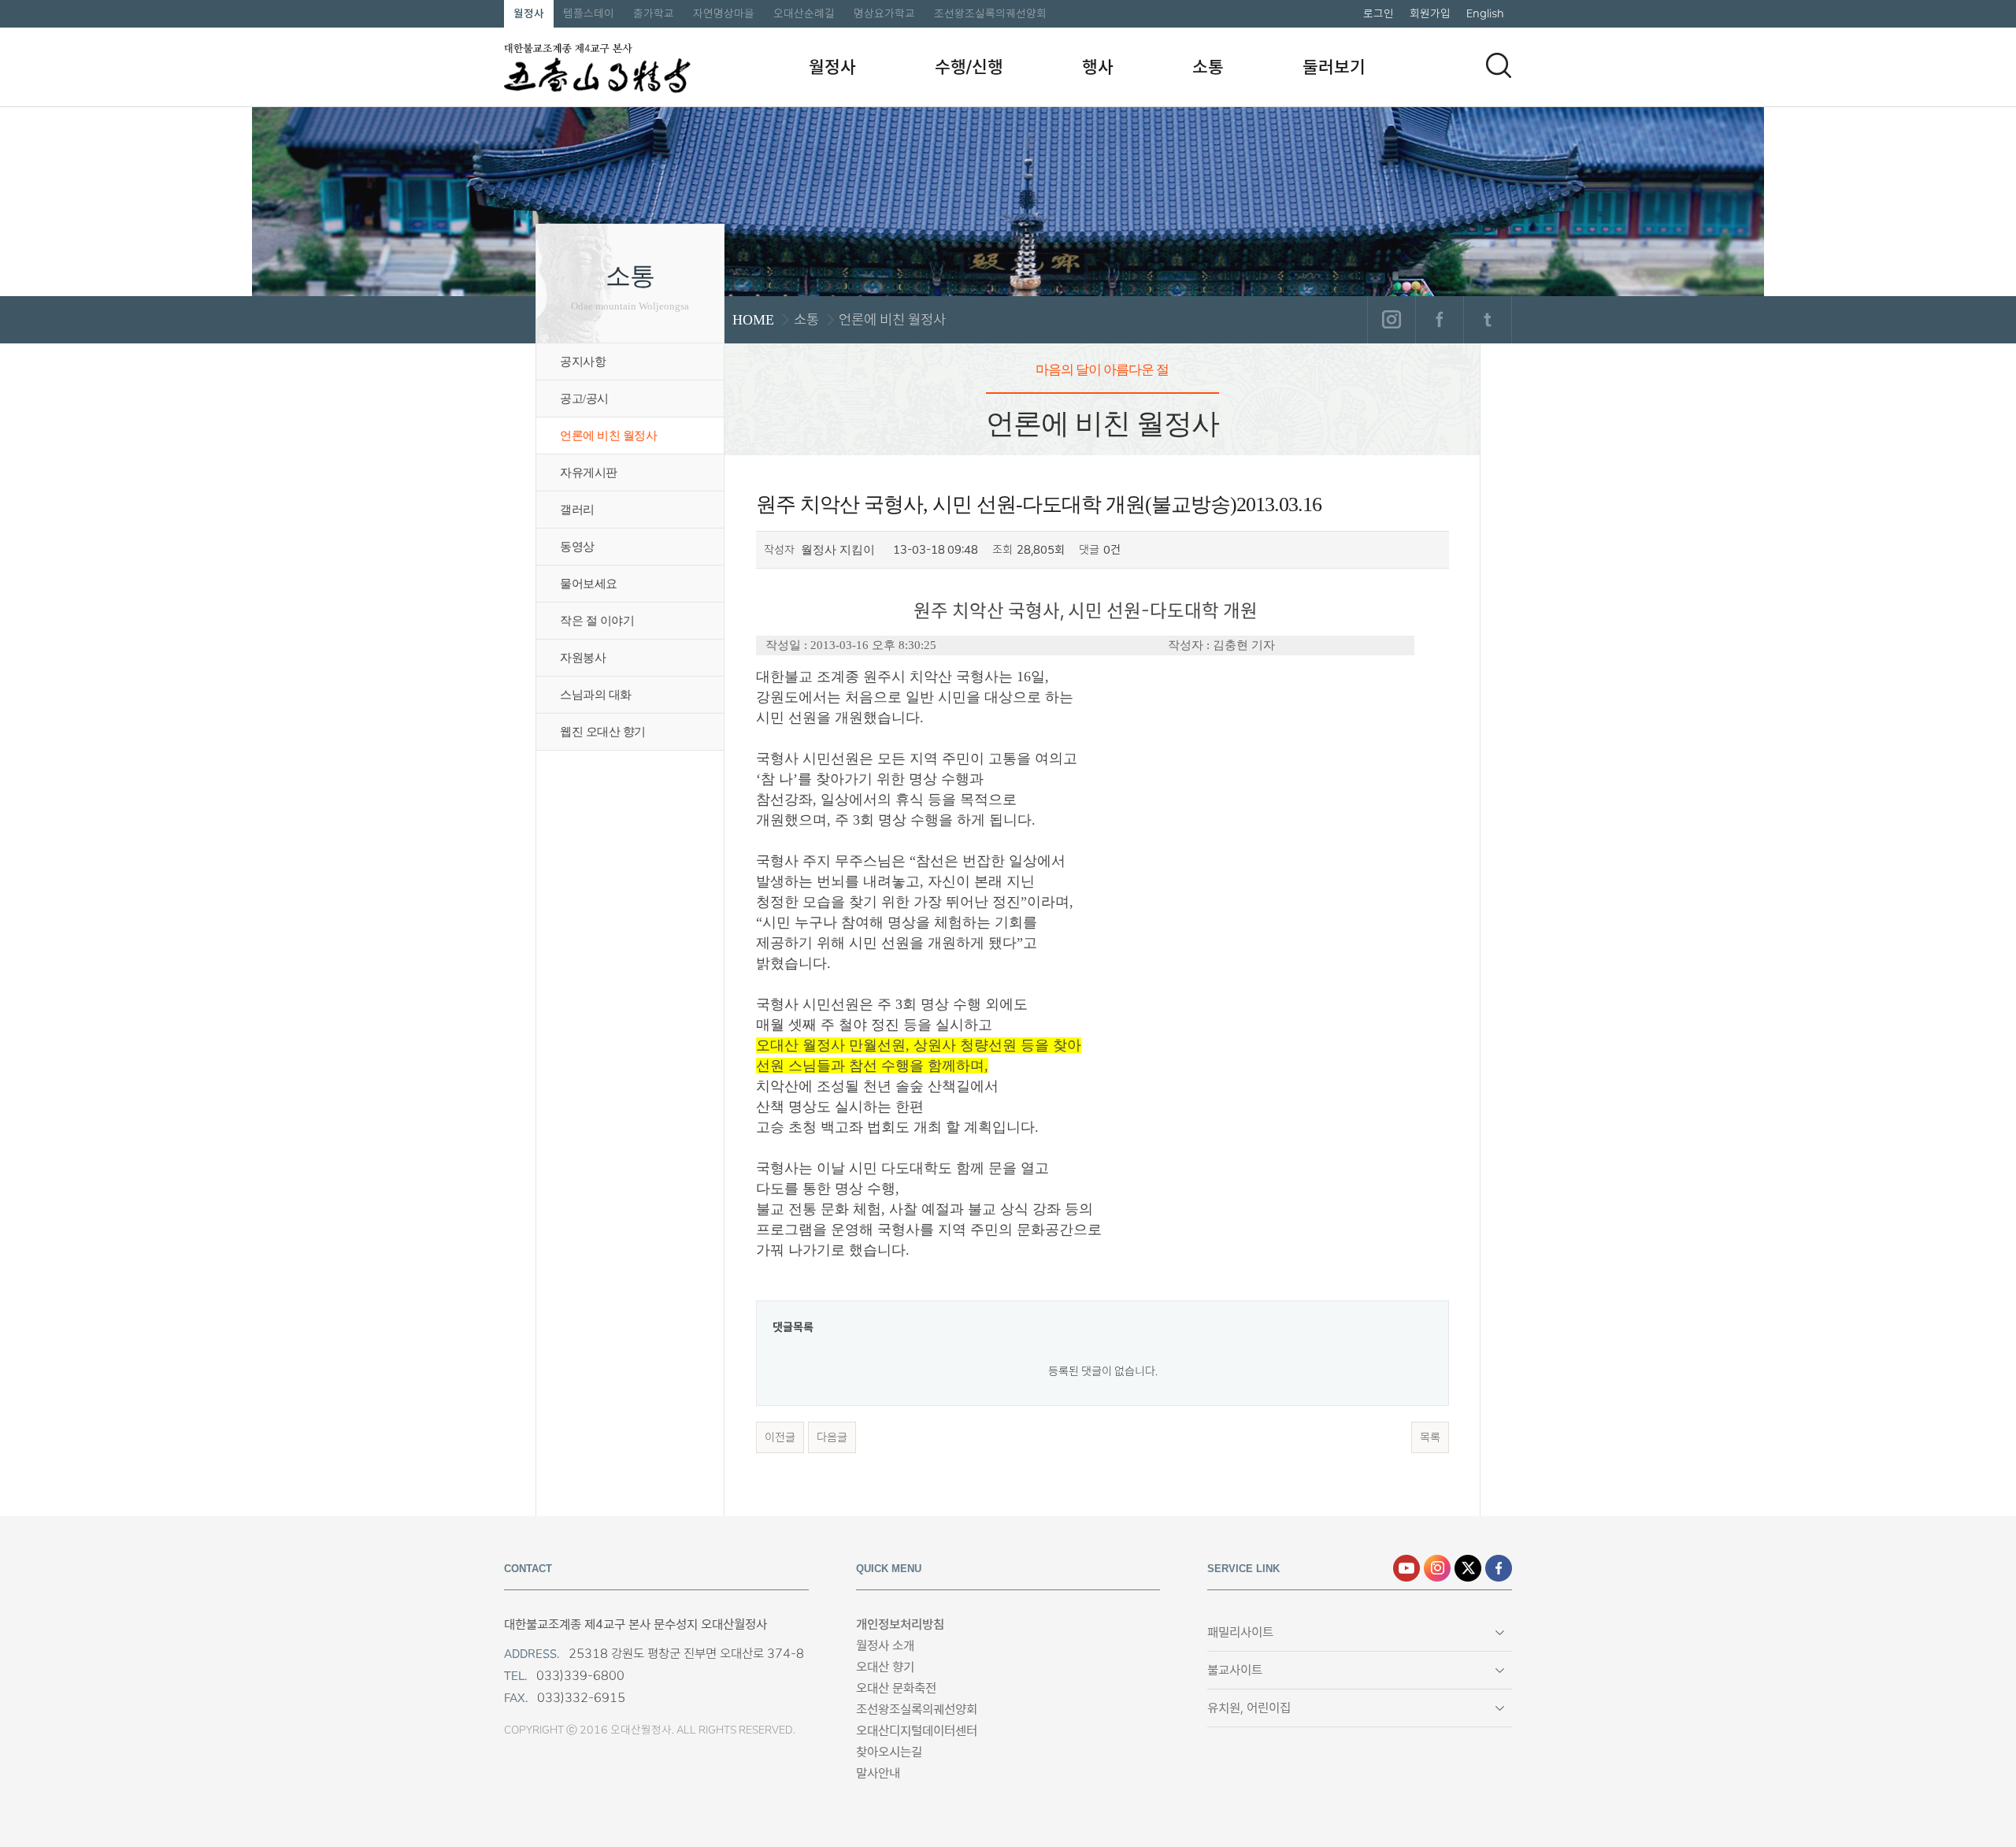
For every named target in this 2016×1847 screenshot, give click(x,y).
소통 (1208, 67)
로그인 (1379, 13)
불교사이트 (1235, 1670)
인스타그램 (1391, 320)
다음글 (832, 1437)
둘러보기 (1334, 67)
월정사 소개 (885, 1646)
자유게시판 (589, 473)
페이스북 (1439, 320)
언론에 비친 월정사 (608, 436)
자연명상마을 (724, 13)
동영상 (577, 547)
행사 (1098, 67)
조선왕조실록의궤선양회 (990, 13)
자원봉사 (583, 658)
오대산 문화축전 (896, 1688)
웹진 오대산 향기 (603, 732)
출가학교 (654, 13)
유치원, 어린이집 (1249, 1708)
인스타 (1437, 1568)
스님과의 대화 (596, 695)
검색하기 (1499, 65)
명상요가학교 (884, 13)
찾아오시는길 (889, 1752)
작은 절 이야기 (597, 621)
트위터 (1487, 320)
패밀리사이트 (1240, 1632)
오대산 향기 (885, 1667)
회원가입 (1430, 13)
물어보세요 (589, 584)
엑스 (1468, 1568)
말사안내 (878, 1773)
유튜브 (1406, 1568)
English (1485, 13)
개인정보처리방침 (900, 1624)
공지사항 (583, 362)
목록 (1430, 1437)
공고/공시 (584, 399)
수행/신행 (969, 67)
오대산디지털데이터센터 (917, 1731)
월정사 (529, 13)
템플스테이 (589, 13)
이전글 (780, 1437)
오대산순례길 (804, 13)
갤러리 (577, 510)
